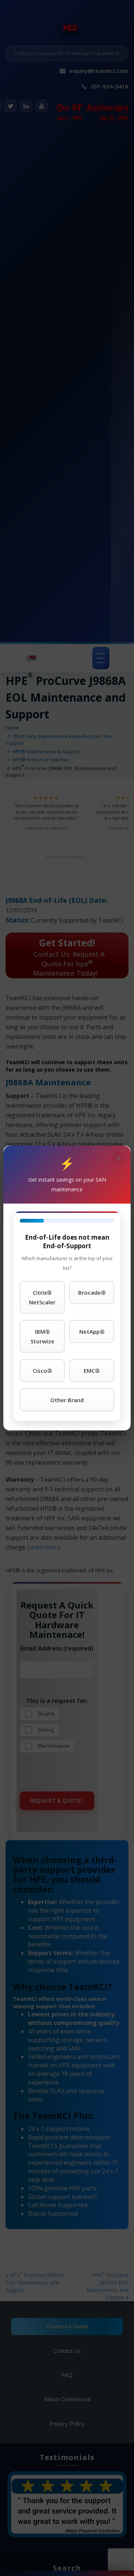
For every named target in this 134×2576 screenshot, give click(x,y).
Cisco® (42, 1371)
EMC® (92, 1371)
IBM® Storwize (42, 1336)
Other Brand (67, 1400)
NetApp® (92, 1332)
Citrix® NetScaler (42, 1297)
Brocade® (92, 1292)
